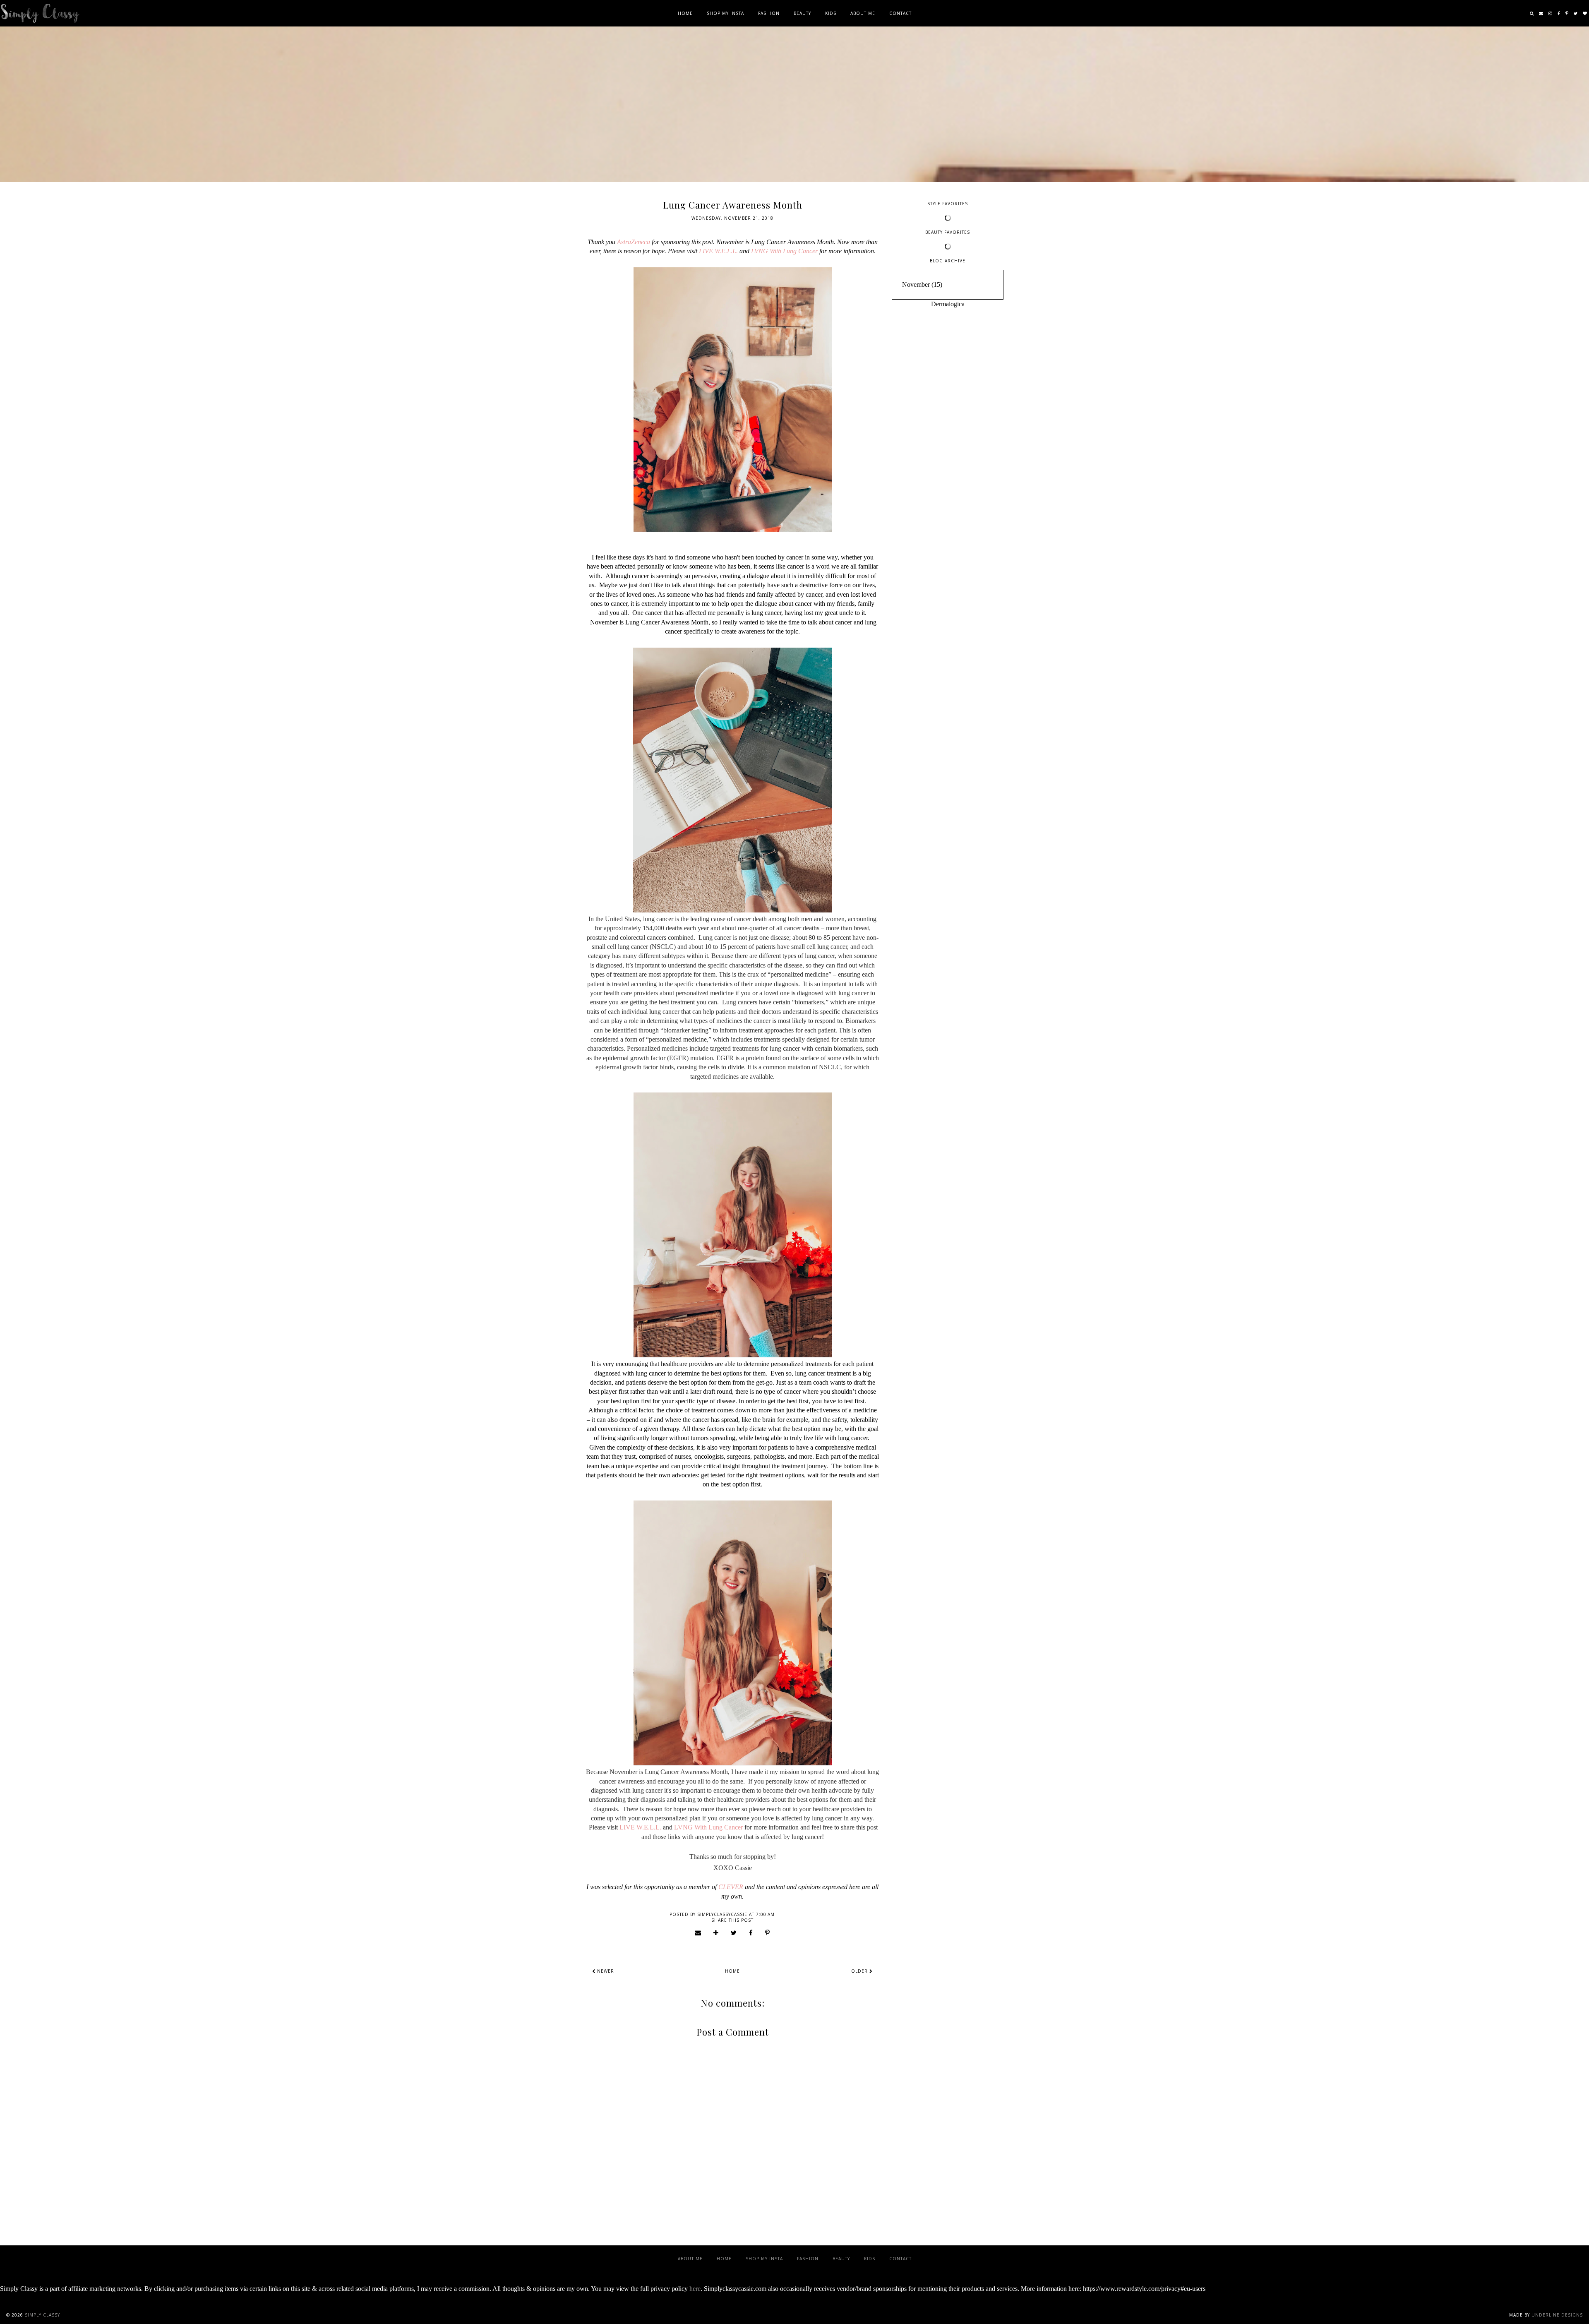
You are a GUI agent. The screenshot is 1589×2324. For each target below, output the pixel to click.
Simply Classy (42, 2315)
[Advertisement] (948, 438)
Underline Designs (1557, 2315)
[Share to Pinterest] (768, 1933)
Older (860, 1971)
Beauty (802, 13)
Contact (900, 13)
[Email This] (698, 1933)
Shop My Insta (725, 13)
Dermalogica (948, 304)
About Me (863, 13)
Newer (605, 1971)
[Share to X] (734, 1933)
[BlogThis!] (716, 1933)
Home (685, 13)
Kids (831, 13)
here (695, 2289)
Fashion (769, 13)
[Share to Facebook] (751, 1933)
